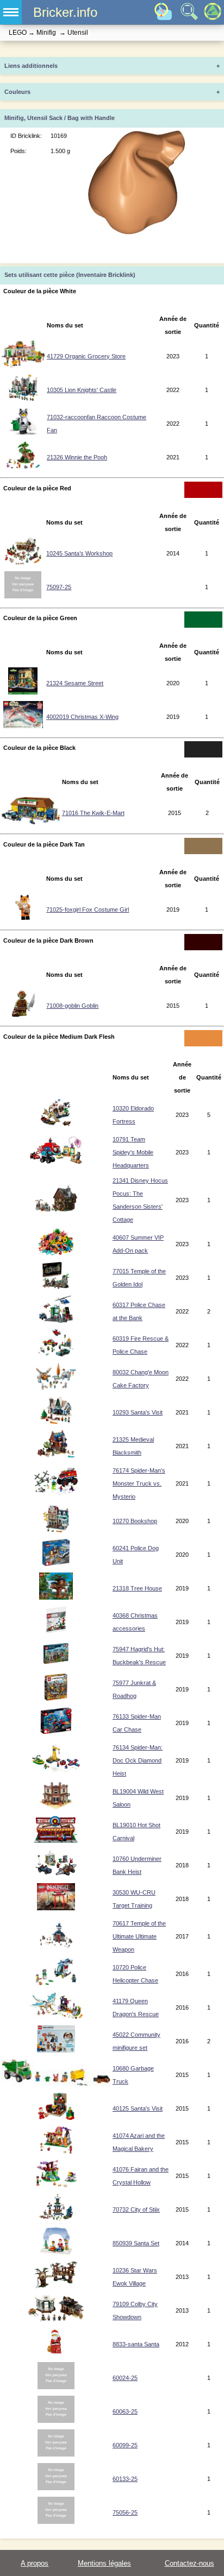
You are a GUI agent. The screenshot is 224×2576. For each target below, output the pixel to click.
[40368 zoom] (56, 1631)
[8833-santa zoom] (56, 2353)
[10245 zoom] (23, 563)
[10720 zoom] (56, 1983)
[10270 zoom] (56, 1530)
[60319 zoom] (56, 1354)
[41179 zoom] (56, 2017)
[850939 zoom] (56, 2252)
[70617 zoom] (56, 1946)
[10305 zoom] (23, 399)
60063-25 (125, 2411)
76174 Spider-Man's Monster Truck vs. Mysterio (139, 1483)
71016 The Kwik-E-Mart (93, 813)
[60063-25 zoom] (56, 2421)
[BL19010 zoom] (56, 1841)
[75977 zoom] (56, 1699)
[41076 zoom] (56, 2185)
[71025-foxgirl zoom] (23, 919)
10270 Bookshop (135, 1521)
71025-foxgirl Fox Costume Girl (88, 910)
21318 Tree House (137, 1588)
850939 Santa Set (136, 2243)
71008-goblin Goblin (72, 1006)
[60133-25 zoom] (56, 2488)
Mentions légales (104, 2563)
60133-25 (125, 2479)
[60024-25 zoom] (56, 2387)
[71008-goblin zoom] (23, 1015)
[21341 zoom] (56, 1209)
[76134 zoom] (56, 1770)
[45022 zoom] (56, 2050)
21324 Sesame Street (75, 683)
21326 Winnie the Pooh (77, 457)
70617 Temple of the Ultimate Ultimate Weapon (139, 1936)
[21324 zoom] (23, 692)
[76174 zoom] (56, 1493)
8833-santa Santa (136, 2344)
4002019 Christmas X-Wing (82, 717)
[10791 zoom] (56, 1161)
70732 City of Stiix (136, 2209)
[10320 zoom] (56, 1124)
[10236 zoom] (56, 2286)
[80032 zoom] (56, 1388)
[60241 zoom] (56, 1564)
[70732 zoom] (56, 2219)
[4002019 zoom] (23, 726)
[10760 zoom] (56, 1874)
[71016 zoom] (31, 822)
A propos (35, 2563)
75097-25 (59, 587)
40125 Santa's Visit (138, 2108)
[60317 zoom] (56, 1321)
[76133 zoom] (56, 1732)
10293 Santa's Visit (138, 1412)
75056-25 (125, 2512)
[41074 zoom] (56, 2151)
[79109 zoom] (56, 2320)
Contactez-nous (189, 2563)
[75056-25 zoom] (56, 2522)
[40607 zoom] (56, 1253)
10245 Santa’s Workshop (79, 553)
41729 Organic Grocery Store (86, 356)
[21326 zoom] (23, 466)
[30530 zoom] (56, 1908)
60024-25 (125, 2378)
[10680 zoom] (56, 2084)
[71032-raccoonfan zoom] (23, 433)
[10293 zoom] (56, 1422)
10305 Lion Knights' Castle (82, 390)
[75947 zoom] (56, 1665)
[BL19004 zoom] (56, 1807)
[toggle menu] (11, 12)
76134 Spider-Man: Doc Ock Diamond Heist (138, 1760)
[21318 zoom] (56, 1598)
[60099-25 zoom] (56, 2454)
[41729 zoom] (23, 365)
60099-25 (125, 2445)
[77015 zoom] (56, 1287)
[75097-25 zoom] (23, 596)
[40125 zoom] (56, 2118)
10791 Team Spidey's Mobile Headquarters (133, 1152)
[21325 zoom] (56, 1455)
